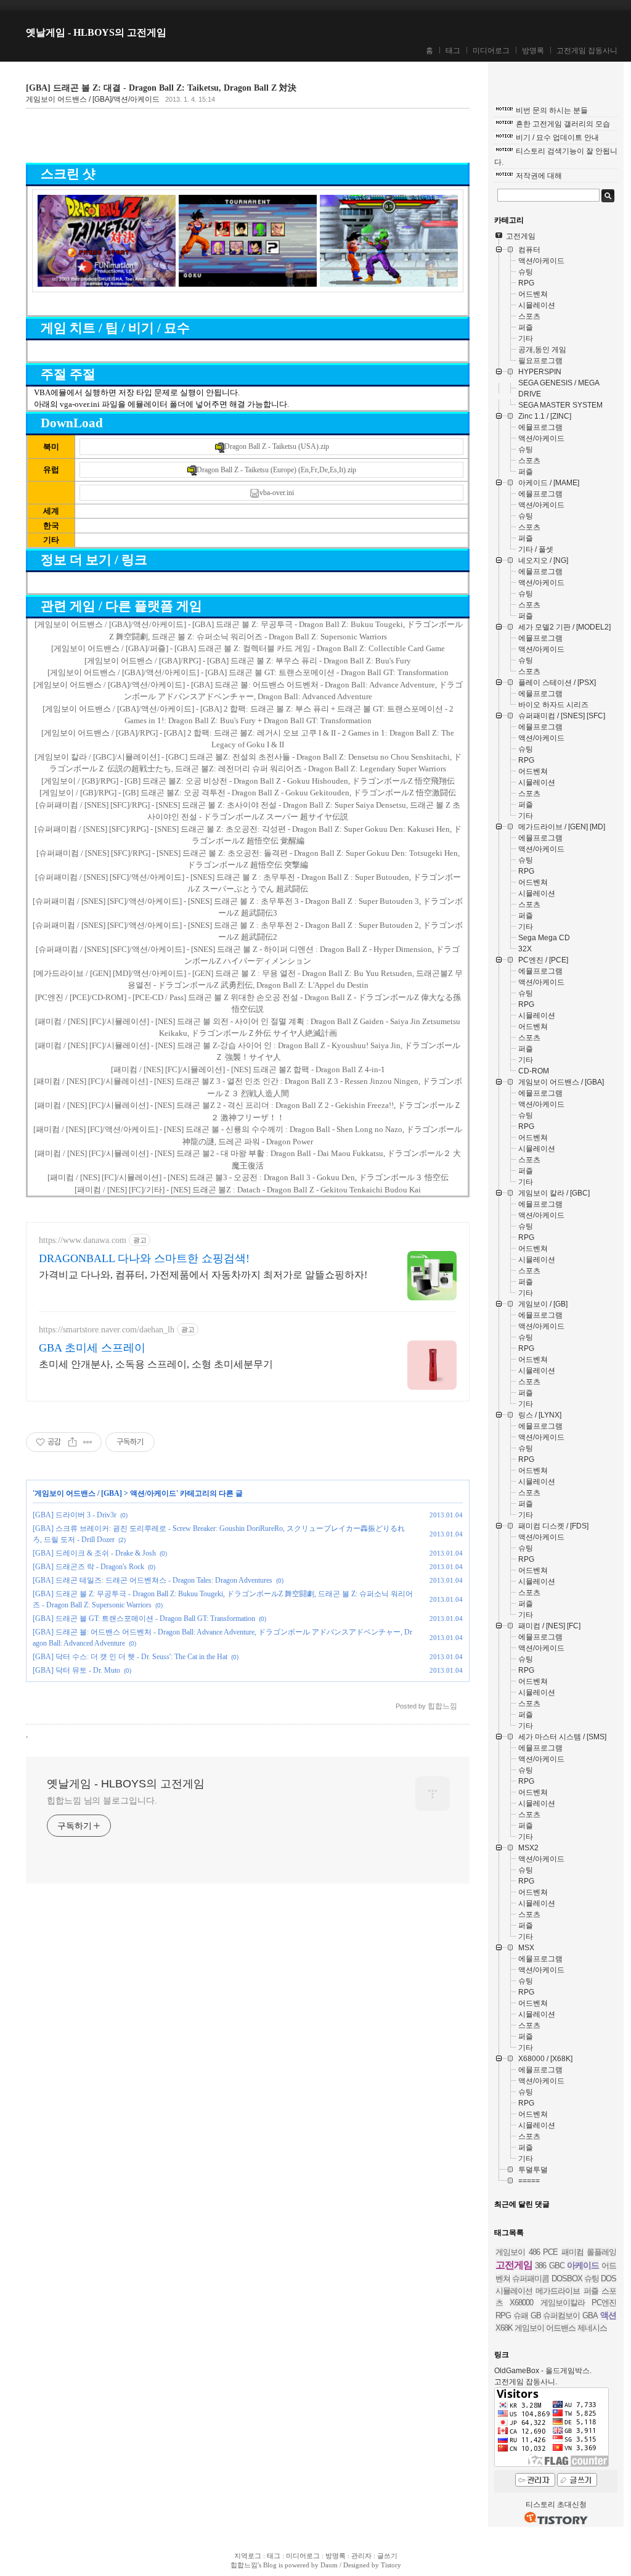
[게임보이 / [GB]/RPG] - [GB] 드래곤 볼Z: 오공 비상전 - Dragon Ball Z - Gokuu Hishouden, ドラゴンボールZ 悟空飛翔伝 (248, 781)
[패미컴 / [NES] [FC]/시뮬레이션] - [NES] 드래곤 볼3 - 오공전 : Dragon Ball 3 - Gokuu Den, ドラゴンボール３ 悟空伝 (248, 1177)
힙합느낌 (244, 2565)
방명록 (533, 51)
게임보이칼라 (563, 2303)
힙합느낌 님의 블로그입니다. (102, 1800)
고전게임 (514, 2265)
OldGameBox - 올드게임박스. (543, 2371)
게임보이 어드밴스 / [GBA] (78, 1493)
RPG (503, 2316)
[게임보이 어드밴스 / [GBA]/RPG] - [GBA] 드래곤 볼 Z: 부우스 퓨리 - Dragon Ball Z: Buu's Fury (248, 661)
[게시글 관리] (88, 1442)
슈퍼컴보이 (561, 2316)
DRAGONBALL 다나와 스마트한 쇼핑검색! (144, 1258)
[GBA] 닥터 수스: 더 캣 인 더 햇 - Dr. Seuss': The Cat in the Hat (130, 1657)
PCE (550, 2252)
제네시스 (592, 2328)
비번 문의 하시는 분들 (552, 110)
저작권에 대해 (539, 176)
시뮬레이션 (514, 2291)
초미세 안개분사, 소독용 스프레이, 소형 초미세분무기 (156, 1364)
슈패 (521, 2316)
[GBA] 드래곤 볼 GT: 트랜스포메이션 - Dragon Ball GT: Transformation (144, 1618)
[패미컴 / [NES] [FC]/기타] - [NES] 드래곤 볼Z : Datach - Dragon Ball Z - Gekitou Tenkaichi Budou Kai (248, 1190)
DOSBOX (567, 2279)
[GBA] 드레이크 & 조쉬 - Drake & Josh (94, 1553)
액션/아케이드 (153, 1493)
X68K (504, 2328)
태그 (453, 51)
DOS (609, 2279)
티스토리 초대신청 (556, 2504)
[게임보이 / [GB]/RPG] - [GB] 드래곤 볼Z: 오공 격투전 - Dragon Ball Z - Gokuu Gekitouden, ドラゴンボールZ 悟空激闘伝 (248, 793)
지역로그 (248, 2556)
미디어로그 (491, 51)
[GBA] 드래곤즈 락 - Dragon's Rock (88, 1567)
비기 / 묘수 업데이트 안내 (557, 137)
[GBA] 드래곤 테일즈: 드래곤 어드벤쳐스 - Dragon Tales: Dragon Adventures (153, 1580)
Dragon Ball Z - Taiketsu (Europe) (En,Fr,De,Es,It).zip (276, 470)
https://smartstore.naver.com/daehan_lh (107, 1330)
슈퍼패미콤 (531, 2279)
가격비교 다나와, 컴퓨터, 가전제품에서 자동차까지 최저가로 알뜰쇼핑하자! (203, 1275)
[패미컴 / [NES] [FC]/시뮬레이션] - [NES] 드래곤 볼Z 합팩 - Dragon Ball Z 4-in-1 (248, 1069)
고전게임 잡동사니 (587, 51)
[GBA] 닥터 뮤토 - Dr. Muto (76, 1670)
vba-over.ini (277, 493)
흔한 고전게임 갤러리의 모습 (563, 124)
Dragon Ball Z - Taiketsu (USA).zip (277, 446)
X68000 (521, 2303)
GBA (590, 2316)
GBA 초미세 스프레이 (92, 1348)
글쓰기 (387, 2556)
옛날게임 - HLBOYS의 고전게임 (96, 32)
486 (534, 2252)
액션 (608, 2315)
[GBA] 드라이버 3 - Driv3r (75, 1515)
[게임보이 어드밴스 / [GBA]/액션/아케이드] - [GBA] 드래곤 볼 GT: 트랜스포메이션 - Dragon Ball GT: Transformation (248, 672)
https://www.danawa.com (83, 1240)
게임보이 (510, 2252)
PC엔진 (604, 2303)
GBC (557, 2266)
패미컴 (572, 2252)
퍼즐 (591, 2291)
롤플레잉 (601, 2252)
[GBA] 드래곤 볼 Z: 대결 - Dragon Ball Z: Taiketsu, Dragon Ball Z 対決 (161, 88)
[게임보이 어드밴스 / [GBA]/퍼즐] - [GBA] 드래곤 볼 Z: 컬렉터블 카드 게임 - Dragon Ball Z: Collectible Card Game (248, 648)
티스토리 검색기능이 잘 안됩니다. (556, 157)
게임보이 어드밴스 (545, 2328)
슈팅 (592, 2279)
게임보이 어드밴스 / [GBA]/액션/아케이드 (93, 99)
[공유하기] (72, 1442)
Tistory (391, 2565)
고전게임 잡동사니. (526, 2382)
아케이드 (583, 2265)
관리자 (361, 2556)
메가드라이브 (558, 2291)
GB (536, 2316)
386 (540, 2266)
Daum (329, 2565)
